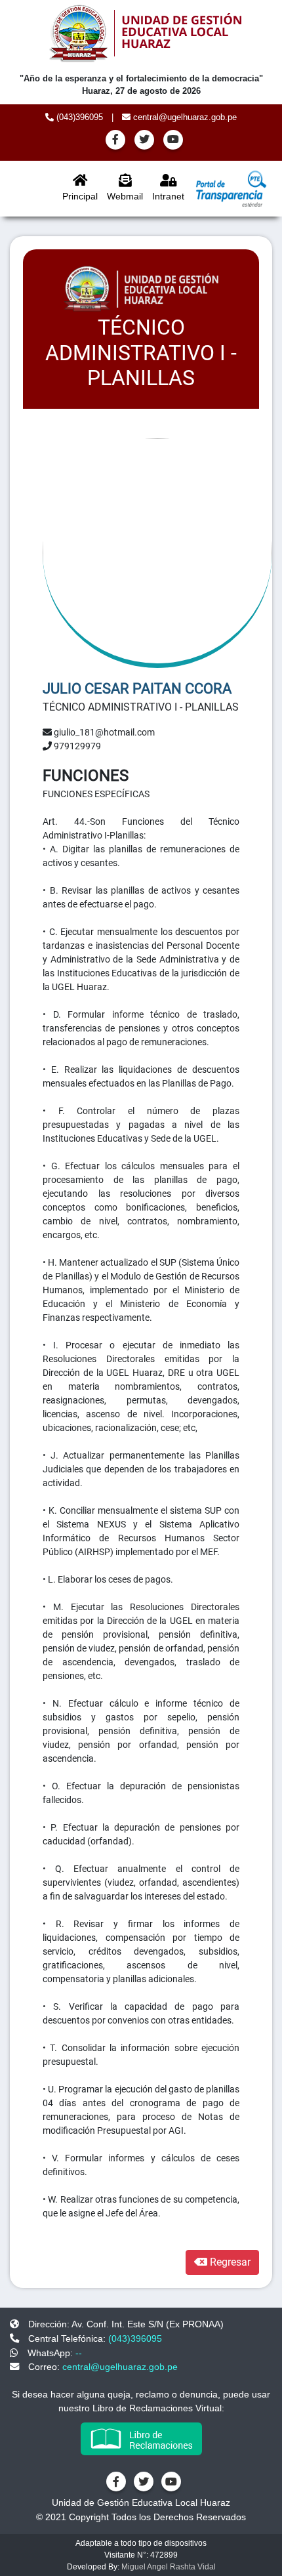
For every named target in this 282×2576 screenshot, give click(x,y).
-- (79, 2353)
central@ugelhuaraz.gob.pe (184, 117)
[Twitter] (144, 140)
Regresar (229, 2262)
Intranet (168, 196)
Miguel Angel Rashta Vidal (169, 2567)
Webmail (125, 196)
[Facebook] (115, 140)
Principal (80, 196)
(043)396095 (78, 117)
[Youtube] (173, 140)
